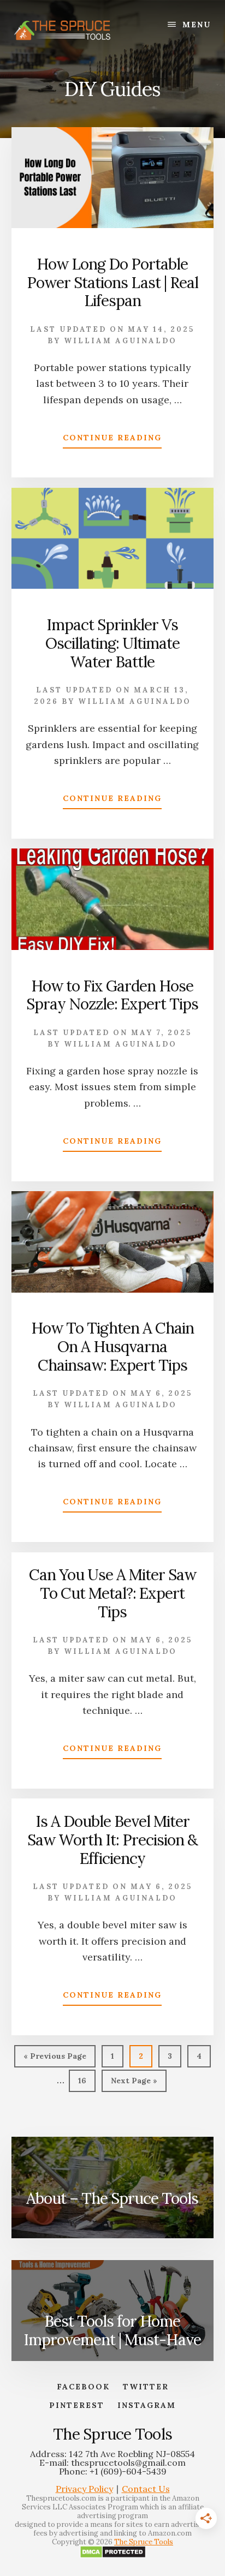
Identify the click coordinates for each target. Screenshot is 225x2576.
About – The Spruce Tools (112, 2198)
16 (87, 2080)
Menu (197, 25)
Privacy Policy (84, 2489)
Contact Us (146, 2489)
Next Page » (134, 2084)
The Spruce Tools (144, 2542)
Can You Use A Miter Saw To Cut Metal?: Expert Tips (112, 1593)
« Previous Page (55, 2059)
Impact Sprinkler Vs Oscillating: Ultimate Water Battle (112, 643)
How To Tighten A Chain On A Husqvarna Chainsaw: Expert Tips (112, 1346)
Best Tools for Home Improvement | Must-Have (112, 2330)
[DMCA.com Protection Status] (113, 2556)
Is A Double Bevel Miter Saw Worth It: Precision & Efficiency (112, 1840)
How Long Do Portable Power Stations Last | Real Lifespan (112, 282)
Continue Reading (112, 440)
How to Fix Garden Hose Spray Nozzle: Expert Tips (112, 995)
